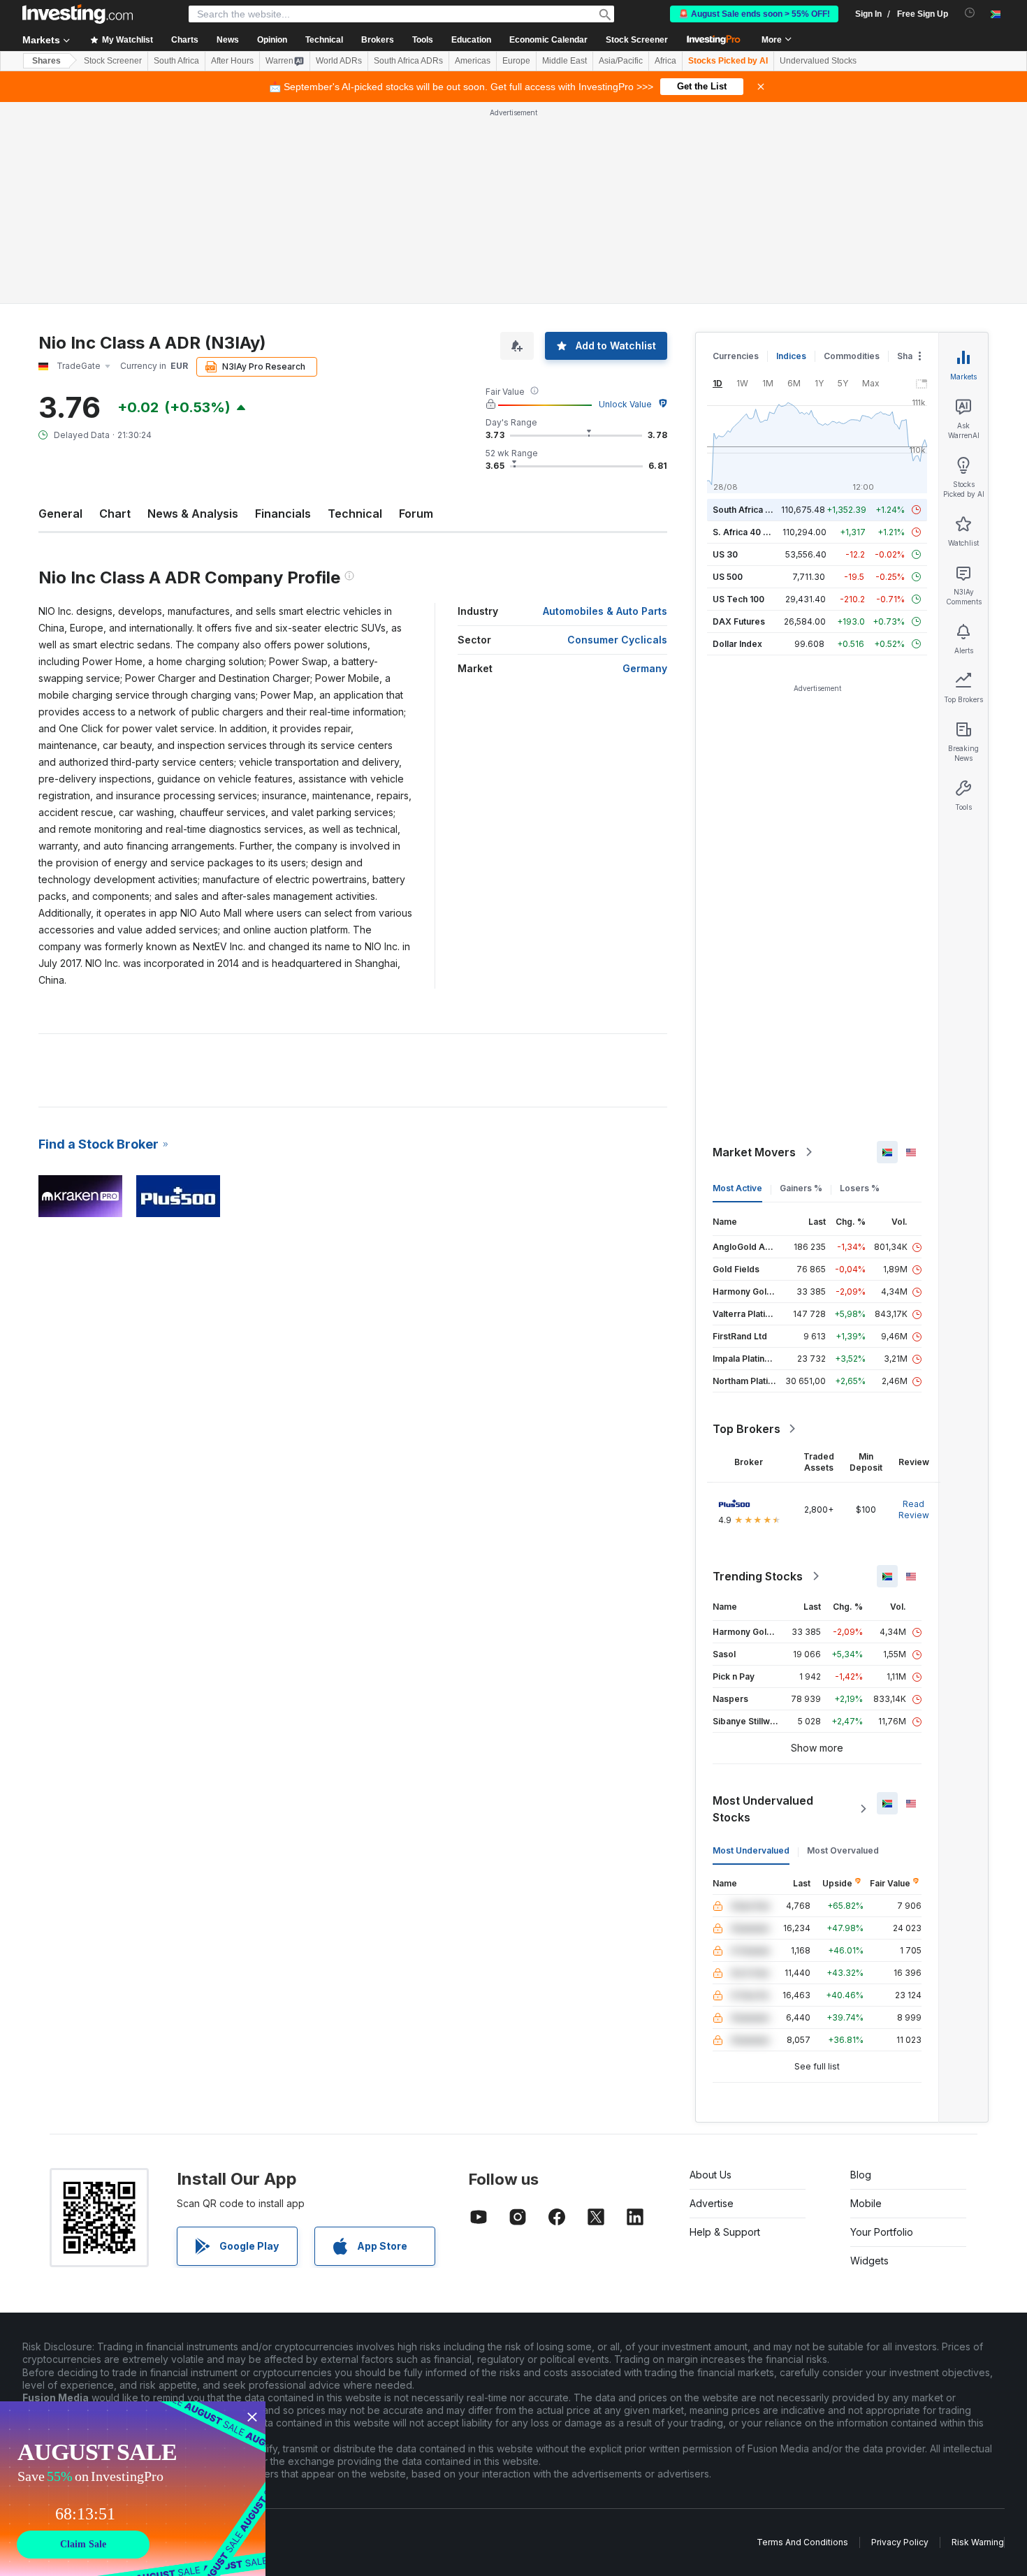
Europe (516, 61)
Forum (416, 514)
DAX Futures (739, 621)
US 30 (725, 554)
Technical (355, 514)
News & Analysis (193, 514)
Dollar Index (737, 644)
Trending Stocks (758, 1576)
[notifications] (970, 13)
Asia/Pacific (621, 61)
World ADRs (339, 61)
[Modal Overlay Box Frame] (133, 2489)
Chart (115, 514)
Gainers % (801, 1188)
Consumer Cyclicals (617, 640)
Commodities (852, 356)
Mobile (866, 2203)
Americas (473, 61)
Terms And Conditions (802, 2542)
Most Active (737, 1188)
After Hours (232, 61)
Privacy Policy (900, 2542)
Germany (645, 668)
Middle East (565, 61)
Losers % (860, 1188)
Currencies (736, 356)
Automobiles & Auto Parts (605, 611)
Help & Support (725, 2232)
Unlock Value (625, 404)
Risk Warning (978, 2542)
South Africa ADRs (408, 61)
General (60, 514)
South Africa (176, 61)
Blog (861, 2175)
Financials (283, 514)
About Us (711, 2175)
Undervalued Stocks (818, 61)
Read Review (914, 1509)
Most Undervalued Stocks (763, 1809)
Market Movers (754, 1152)
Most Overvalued (843, 1850)
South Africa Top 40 (754, 510)
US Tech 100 (738, 599)
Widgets (869, 2261)
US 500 (728, 577)
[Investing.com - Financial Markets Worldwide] (78, 14)
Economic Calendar (548, 40)
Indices (791, 356)
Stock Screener (637, 40)
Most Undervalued (751, 1850)
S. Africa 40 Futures (753, 532)
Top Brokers (746, 1429)
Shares (46, 61)
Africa (665, 61)
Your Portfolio (882, 2232)
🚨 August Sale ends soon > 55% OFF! (754, 14)
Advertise (712, 2203)
